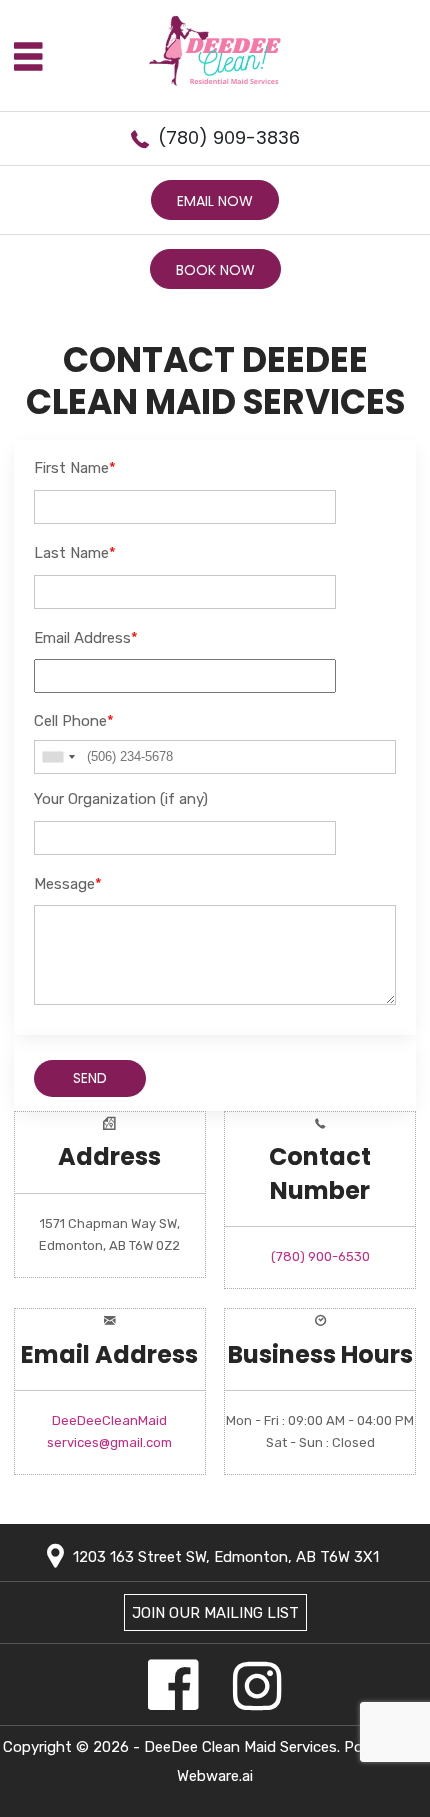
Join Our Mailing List (215, 1613)
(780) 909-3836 (229, 137)
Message (68, 884)
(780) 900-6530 (320, 1256)
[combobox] (58, 757)
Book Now (215, 270)
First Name (75, 468)
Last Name (75, 553)
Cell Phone (74, 721)
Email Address (86, 638)
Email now (215, 201)
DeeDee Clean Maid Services (240, 1747)
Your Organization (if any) (121, 799)
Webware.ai (215, 1776)
